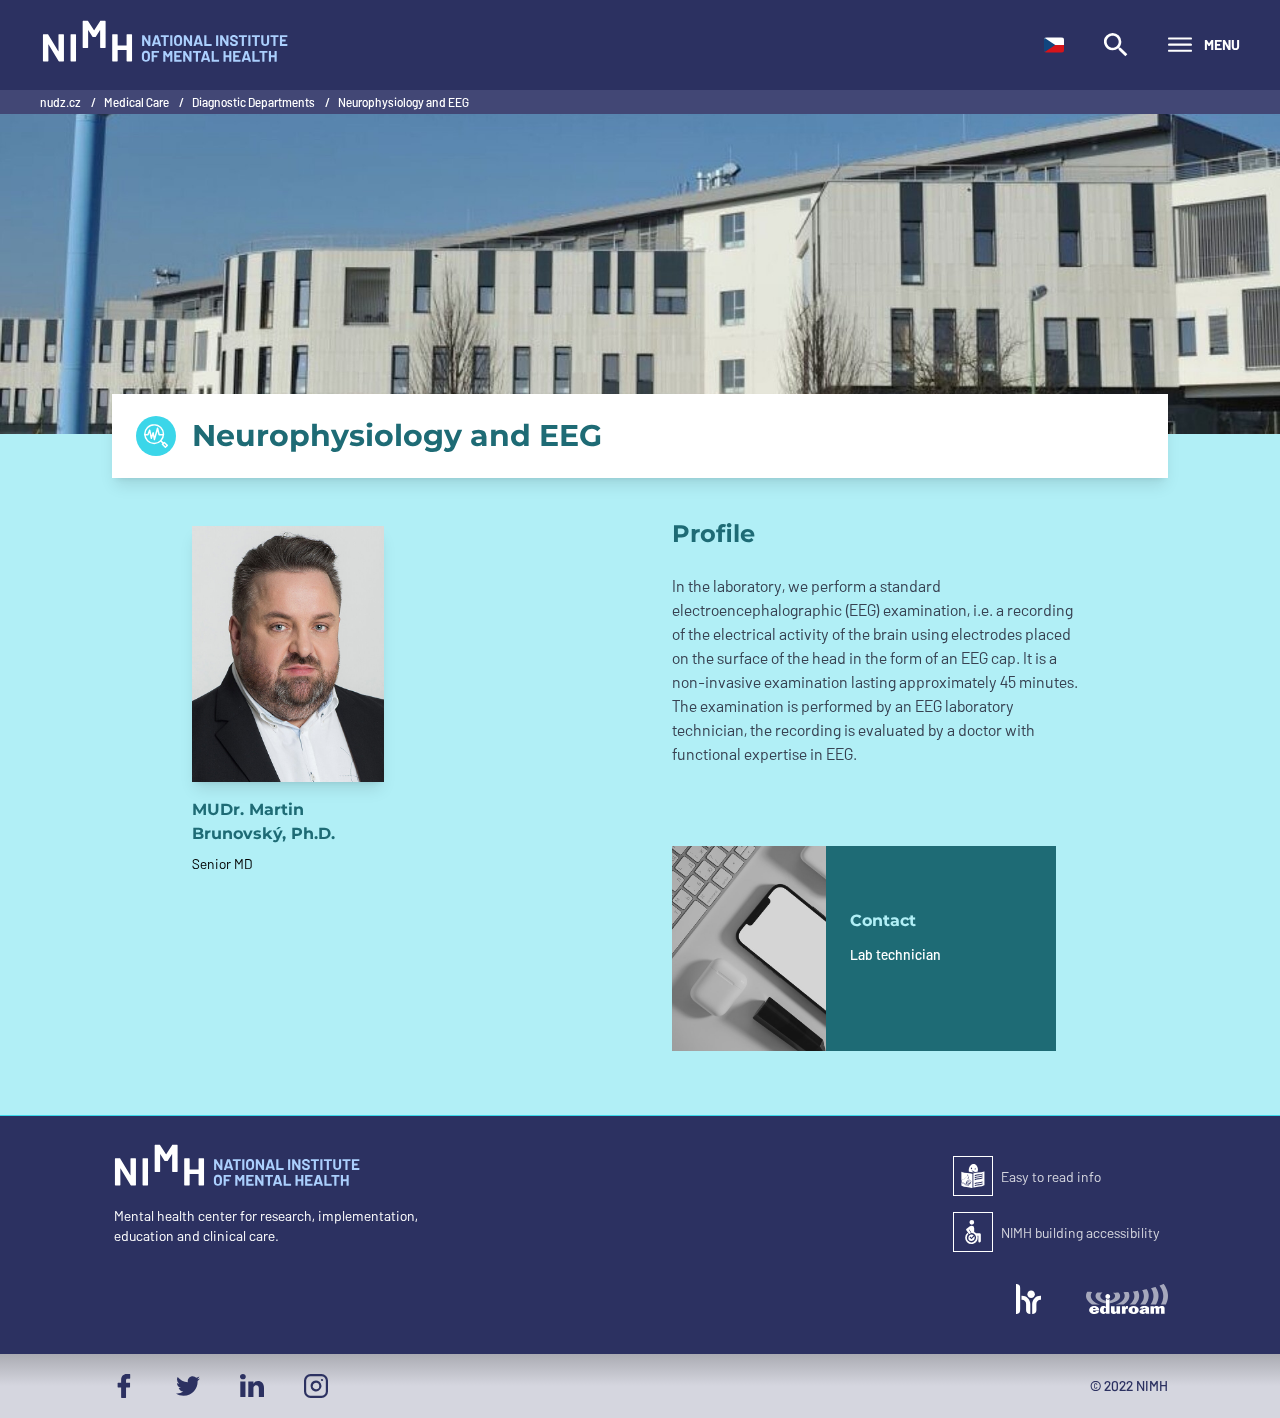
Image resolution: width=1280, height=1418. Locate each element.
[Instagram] (316, 1386)
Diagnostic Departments (254, 102)
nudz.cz (61, 102)
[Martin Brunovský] (288, 654)
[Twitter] (188, 1386)
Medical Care (137, 102)
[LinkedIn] (252, 1386)
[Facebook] (124, 1386)
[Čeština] (1054, 45)
